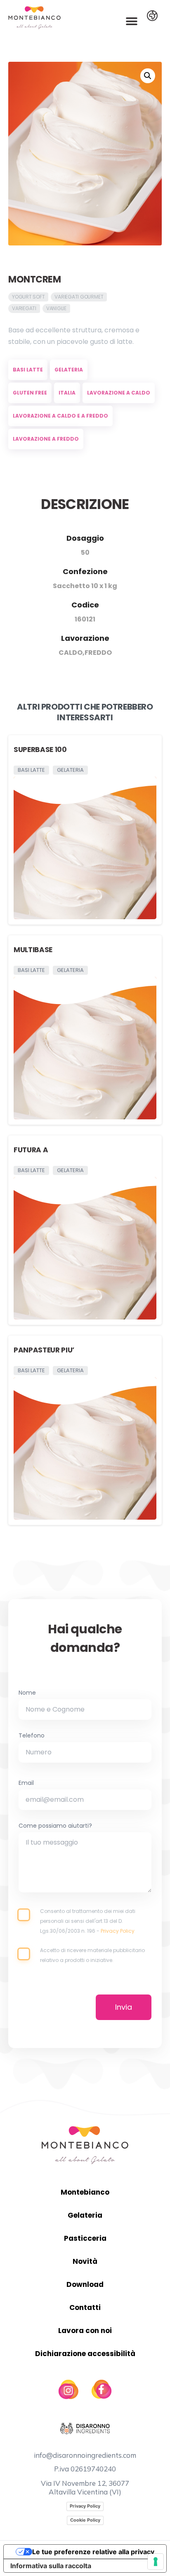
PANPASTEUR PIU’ (44, 1350)
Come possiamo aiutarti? (55, 1826)
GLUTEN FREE (30, 393)
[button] (132, 21)
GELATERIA (69, 370)
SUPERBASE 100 (40, 750)
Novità (85, 2261)
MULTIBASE (33, 950)
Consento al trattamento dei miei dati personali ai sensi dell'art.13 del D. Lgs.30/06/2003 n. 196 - (88, 1921)
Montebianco (85, 2192)
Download (85, 2284)
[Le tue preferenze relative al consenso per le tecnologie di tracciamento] (156, 2562)
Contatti (85, 2307)
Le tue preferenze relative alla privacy (93, 2552)
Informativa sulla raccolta (51, 2566)
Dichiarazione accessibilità (85, 2354)
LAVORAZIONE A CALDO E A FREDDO (60, 416)
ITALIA (67, 393)
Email (26, 1784)
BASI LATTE (28, 370)
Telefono (32, 1736)
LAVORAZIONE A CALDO (119, 393)
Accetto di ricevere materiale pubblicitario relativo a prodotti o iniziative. (92, 1955)
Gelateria (85, 2215)
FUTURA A (31, 1150)
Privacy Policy (118, 1931)
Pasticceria (85, 2238)
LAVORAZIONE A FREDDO (46, 439)
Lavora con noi (85, 2331)
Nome (27, 1693)
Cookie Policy (85, 2520)
